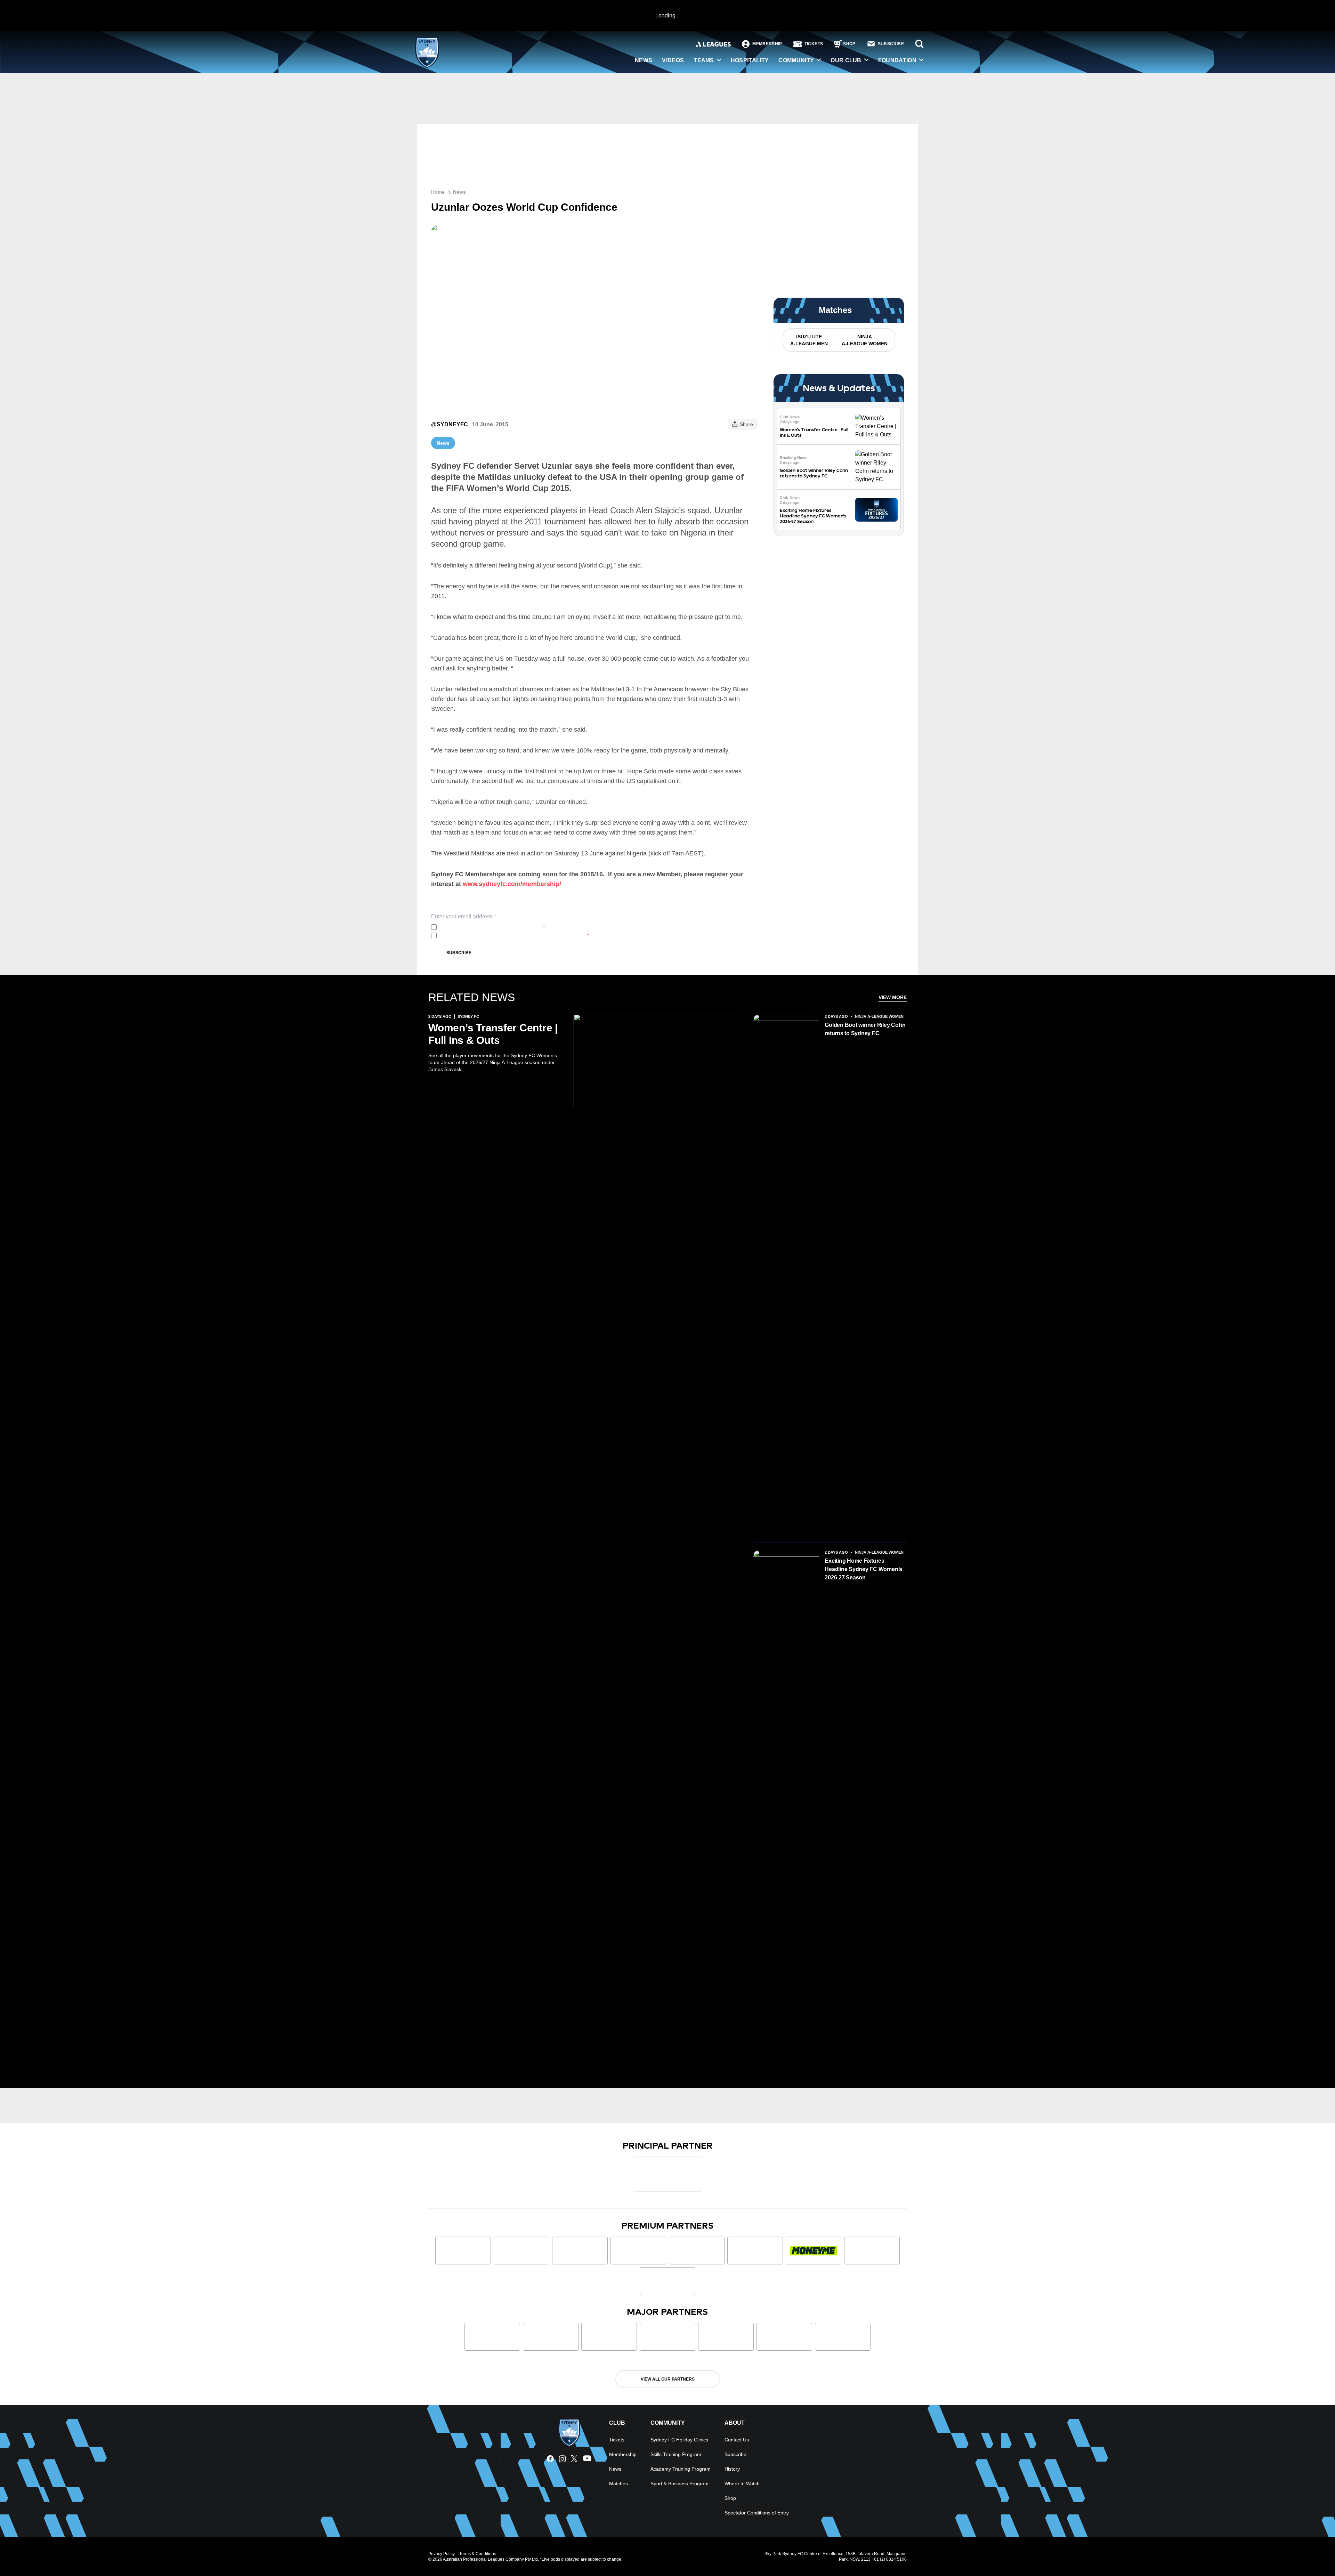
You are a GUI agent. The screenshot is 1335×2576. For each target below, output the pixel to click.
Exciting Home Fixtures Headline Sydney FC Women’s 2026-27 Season (813, 516)
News (644, 60)
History (732, 2469)
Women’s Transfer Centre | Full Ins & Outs (493, 1034)
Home (438, 192)
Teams (704, 60)
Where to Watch (742, 2484)
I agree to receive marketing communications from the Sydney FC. (514, 935)
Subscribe (459, 953)
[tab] (809, 340)
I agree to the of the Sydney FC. (492, 927)
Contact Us (737, 2440)
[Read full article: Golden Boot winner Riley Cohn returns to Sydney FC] (876, 467)
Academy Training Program (681, 2469)
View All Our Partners (668, 2379)
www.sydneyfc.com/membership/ (512, 884)
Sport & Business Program (679, 2484)
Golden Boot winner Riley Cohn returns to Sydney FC (814, 473)
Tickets (617, 2440)
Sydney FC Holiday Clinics (679, 2440)
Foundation (897, 60)
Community (796, 60)
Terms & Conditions (478, 2554)
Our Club (846, 60)
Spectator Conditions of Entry (757, 2513)
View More (893, 997)
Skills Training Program (676, 2454)
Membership (623, 2454)
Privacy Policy (486, 927)
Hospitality (750, 60)
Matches (618, 2484)
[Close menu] (1313, 2554)
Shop (730, 2498)
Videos (673, 60)
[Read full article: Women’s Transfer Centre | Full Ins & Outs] (876, 426)
